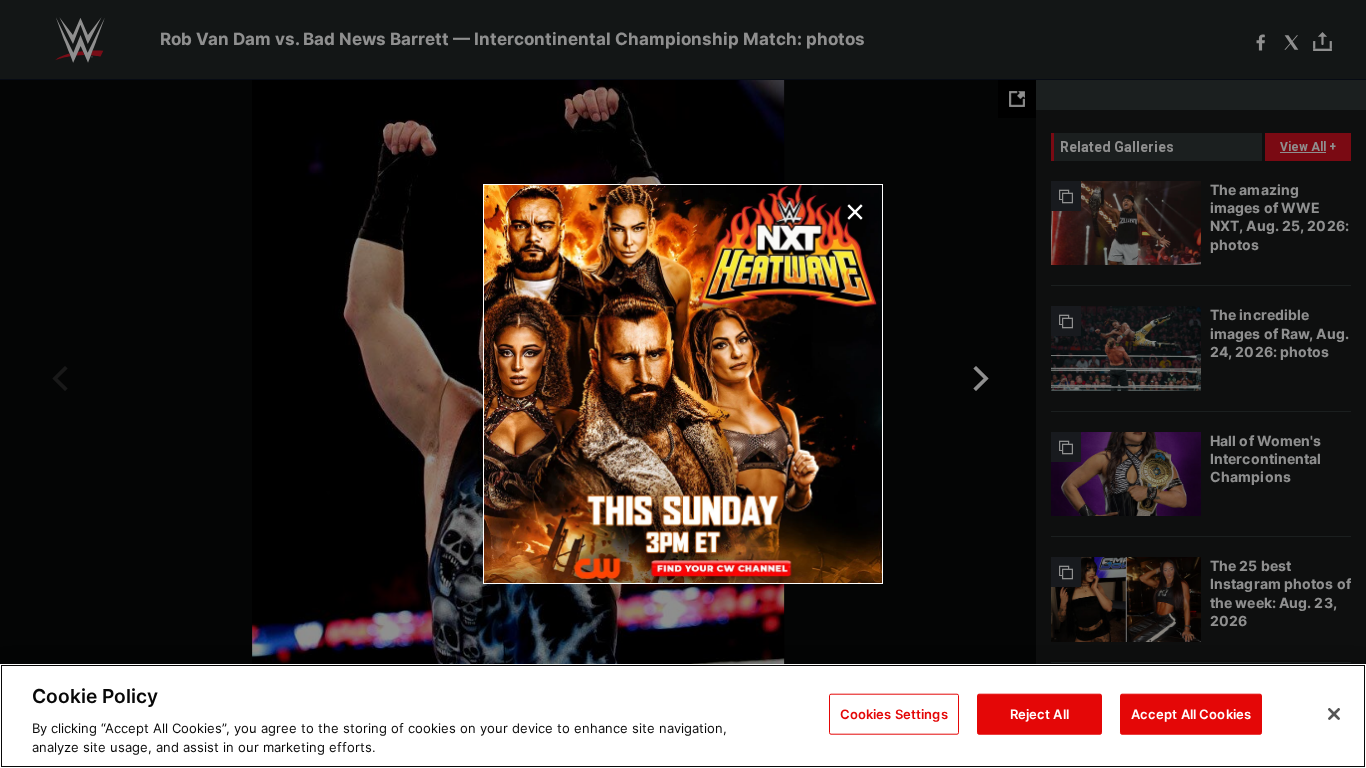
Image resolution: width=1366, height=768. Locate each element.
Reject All (1039, 714)
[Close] (1334, 714)
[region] (683, 716)
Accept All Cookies (1191, 714)
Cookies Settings (894, 714)
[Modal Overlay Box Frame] (683, 384)
